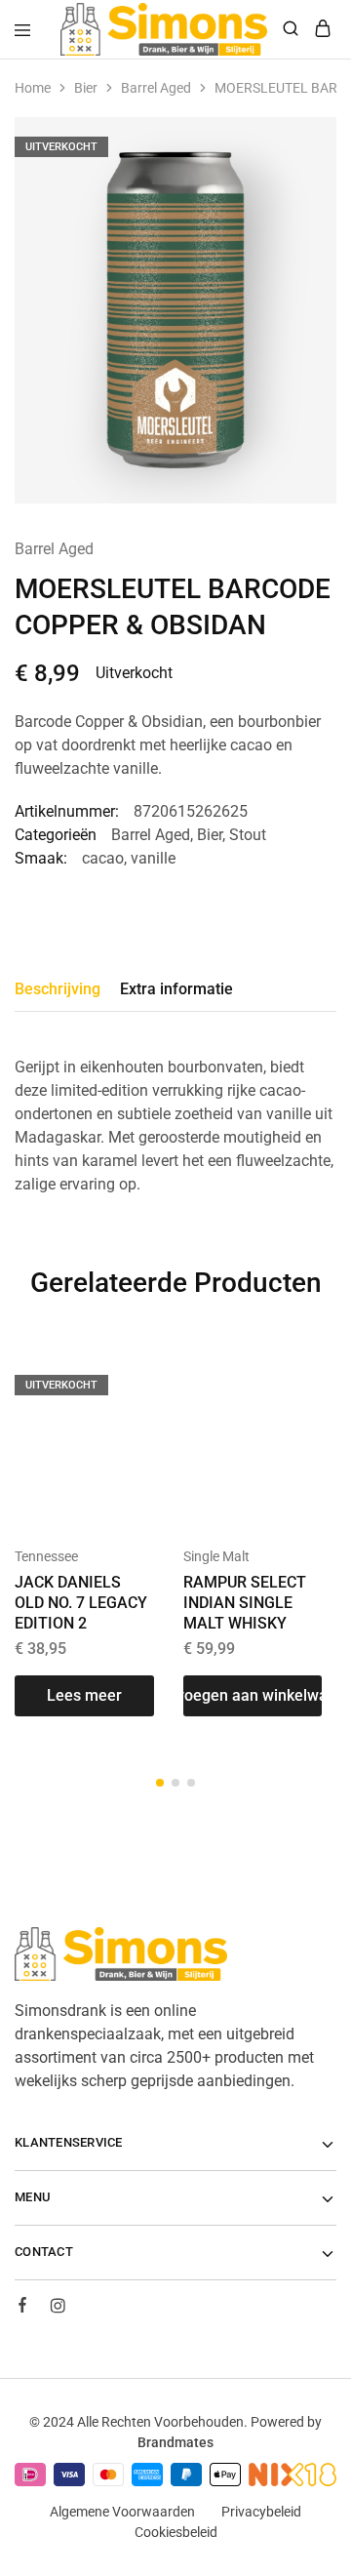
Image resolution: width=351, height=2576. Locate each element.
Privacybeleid (261, 2512)
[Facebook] (22, 2308)
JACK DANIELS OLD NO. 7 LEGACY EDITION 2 (81, 1603)
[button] (253, 1696)
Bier (86, 88)
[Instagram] (58, 2309)
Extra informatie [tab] (176, 989)
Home (33, 88)
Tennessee (46, 1556)
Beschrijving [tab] (58, 989)
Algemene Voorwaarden (122, 2512)
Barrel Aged (156, 88)
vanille (153, 858)
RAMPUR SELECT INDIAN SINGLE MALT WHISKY (245, 1603)
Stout (248, 835)
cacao (103, 858)
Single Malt (216, 1556)
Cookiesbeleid (176, 2532)
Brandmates (175, 2442)
